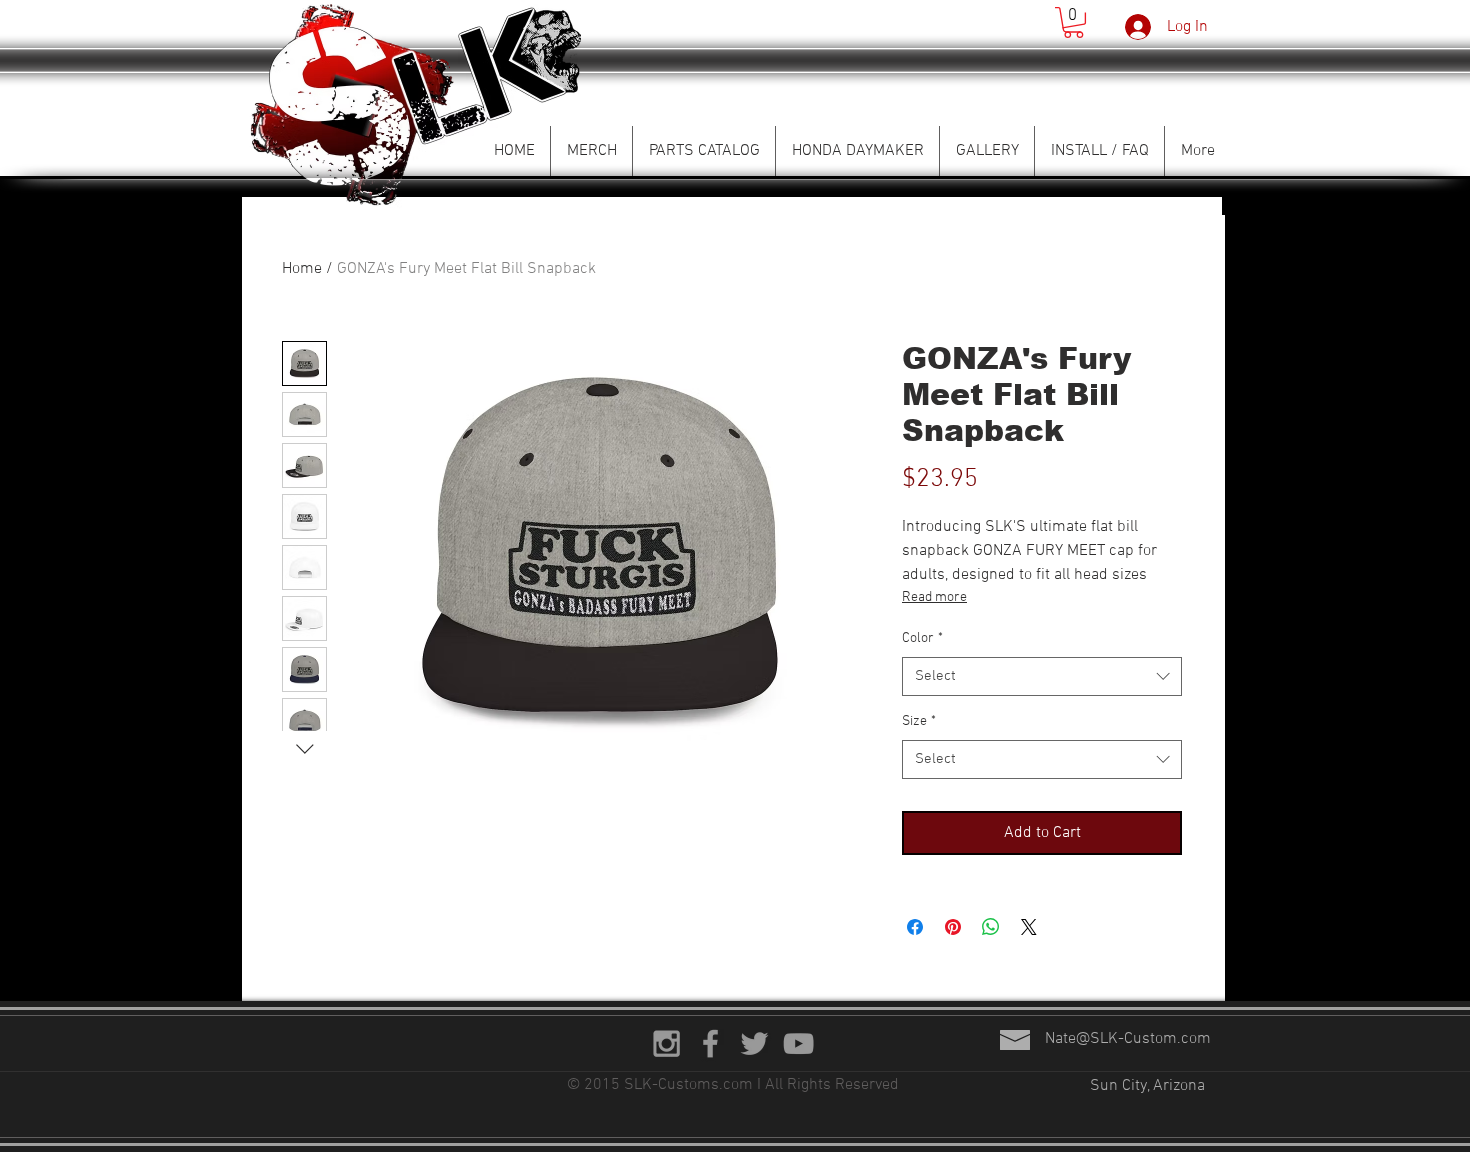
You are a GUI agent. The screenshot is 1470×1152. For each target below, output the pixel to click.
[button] (1073, 22)
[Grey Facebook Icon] (710, 1043)
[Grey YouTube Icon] (798, 1043)
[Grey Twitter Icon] (754, 1043)
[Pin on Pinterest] (953, 927)
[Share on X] (1029, 927)
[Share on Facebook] (915, 927)
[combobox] (1042, 676)
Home (302, 269)
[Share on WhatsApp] (991, 927)
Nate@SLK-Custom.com (1128, 1039)
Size (919, 721)
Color (922, 638)
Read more (934, 597)
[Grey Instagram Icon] (666, 1043)
